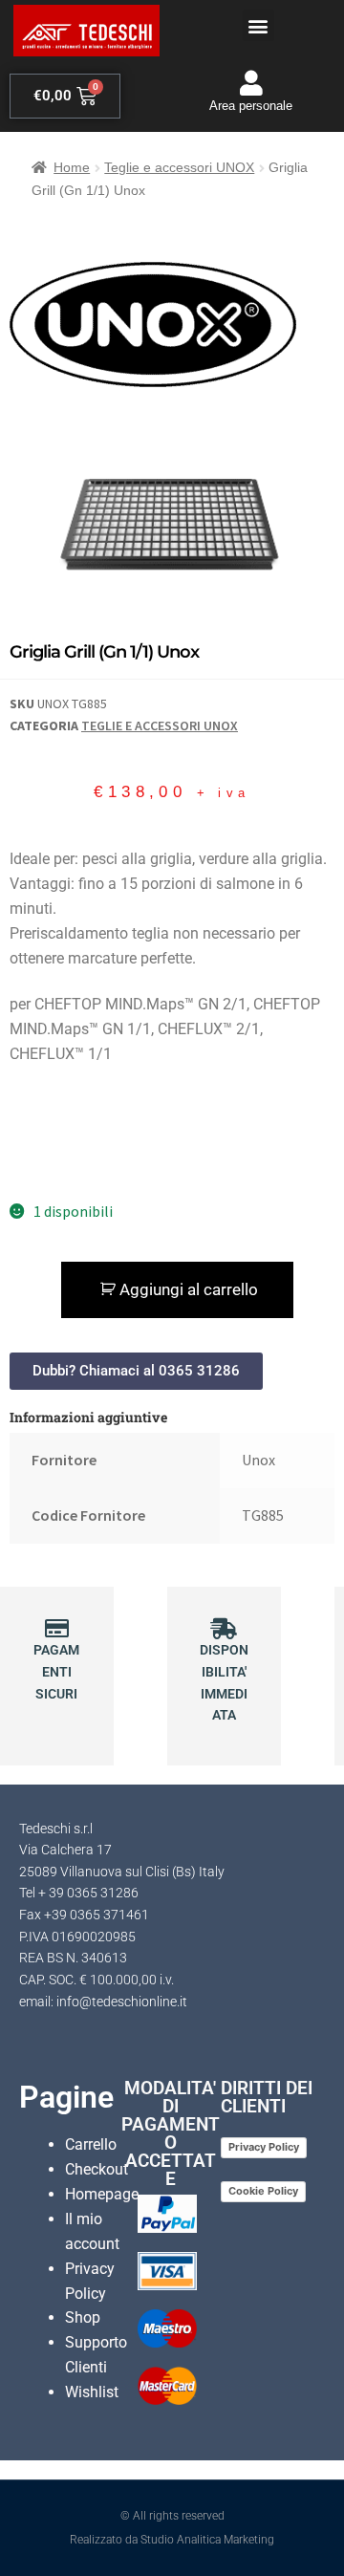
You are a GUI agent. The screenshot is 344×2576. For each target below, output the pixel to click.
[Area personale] (251, 83)
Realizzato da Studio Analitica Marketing (172, 2540)
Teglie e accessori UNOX (179, 167)
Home (72, 167)
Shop (83, 2317)
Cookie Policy (263, 2191)
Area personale (251, 106)
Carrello (91, 2144)
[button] (258, 25)
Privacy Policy (264, 2147)
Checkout (97, 2169)
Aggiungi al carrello (189, 1289)
